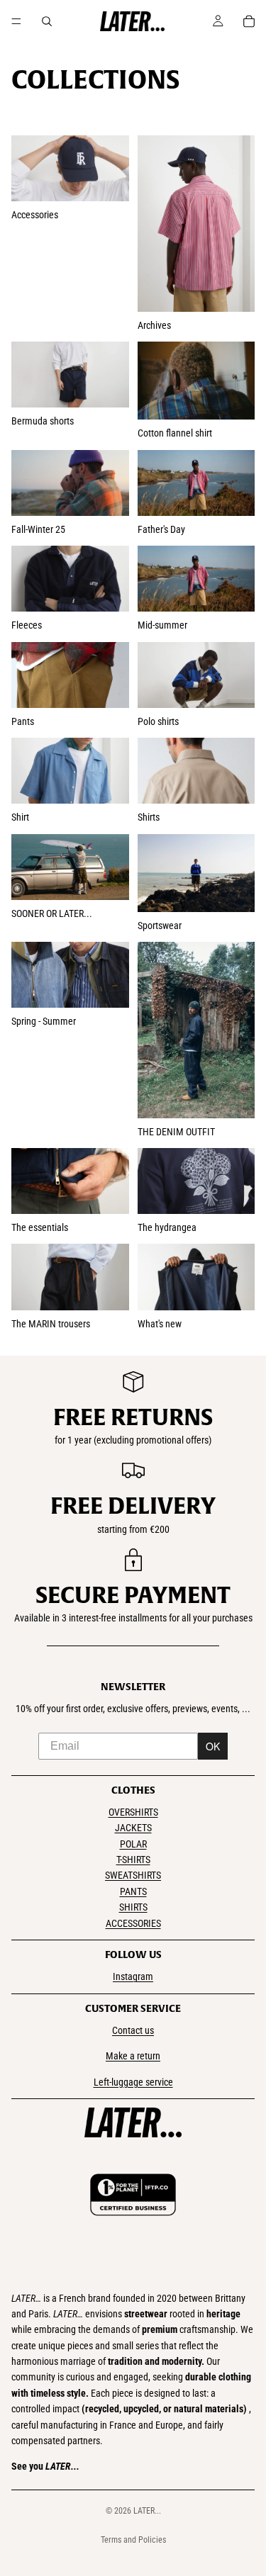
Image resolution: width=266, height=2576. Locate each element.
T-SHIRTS (133, 1860)
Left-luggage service (133, 2082)
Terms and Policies (133, 2540)
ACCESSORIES (133, 1923)
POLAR (133, 1844)
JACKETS (133, 1828)
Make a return (133, 2056)
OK (213, 1746)
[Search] (47, 21)
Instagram (133, 1976)
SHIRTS (133, 1907)
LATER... (147, 2511)
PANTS (133, 1891)
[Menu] (16, 21)
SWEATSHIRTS (133, 1875)
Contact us (133, 2030)
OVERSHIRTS (133, 1812)
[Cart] (249, 21)
